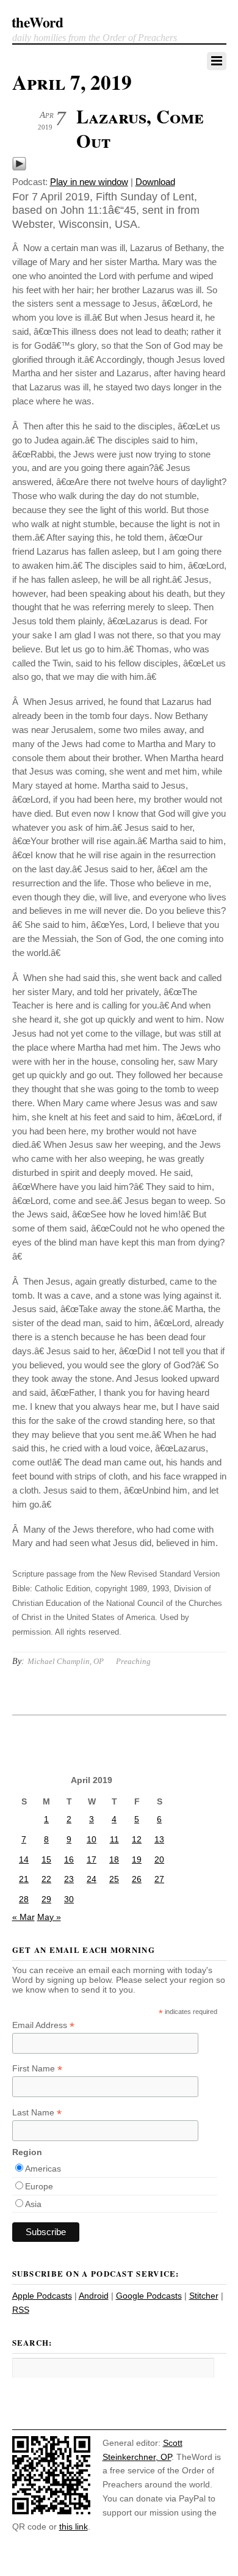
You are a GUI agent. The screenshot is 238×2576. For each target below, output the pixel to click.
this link (74, 2527)
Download (155, 182)
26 (137, 1879)
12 (137, 1839)
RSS (21, 2310)
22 (46, 1879)
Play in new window (89, 182)
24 (92, 1879)
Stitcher (204, 2296)
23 (69, 1879)
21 (24, 1879)
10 (92, 1839)
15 (46, 1859)
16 (69, 1859)
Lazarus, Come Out (140, 128)
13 (159, 1839)
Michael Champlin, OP (66, 1661)
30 (69, 1899)
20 (159, 1859)
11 (114, 1839)
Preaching (133, 1661)
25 (114, 1879)
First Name (37, 2069)
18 (114, 1859)
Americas (43, 2169)
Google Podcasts (149, 2296)
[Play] (19, 168)
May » (49, 1917)
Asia (33, 2204)
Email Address (43, 2025)
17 (92, 1859)
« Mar (23, 1917)
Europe (39, 2186)
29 (46, 1899)
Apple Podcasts (42, 2296)
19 (137, 1859)
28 (24, 1899)
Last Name (37, 2113)
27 (159, 1879)
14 (24, 1859)
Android (94, 2296)
